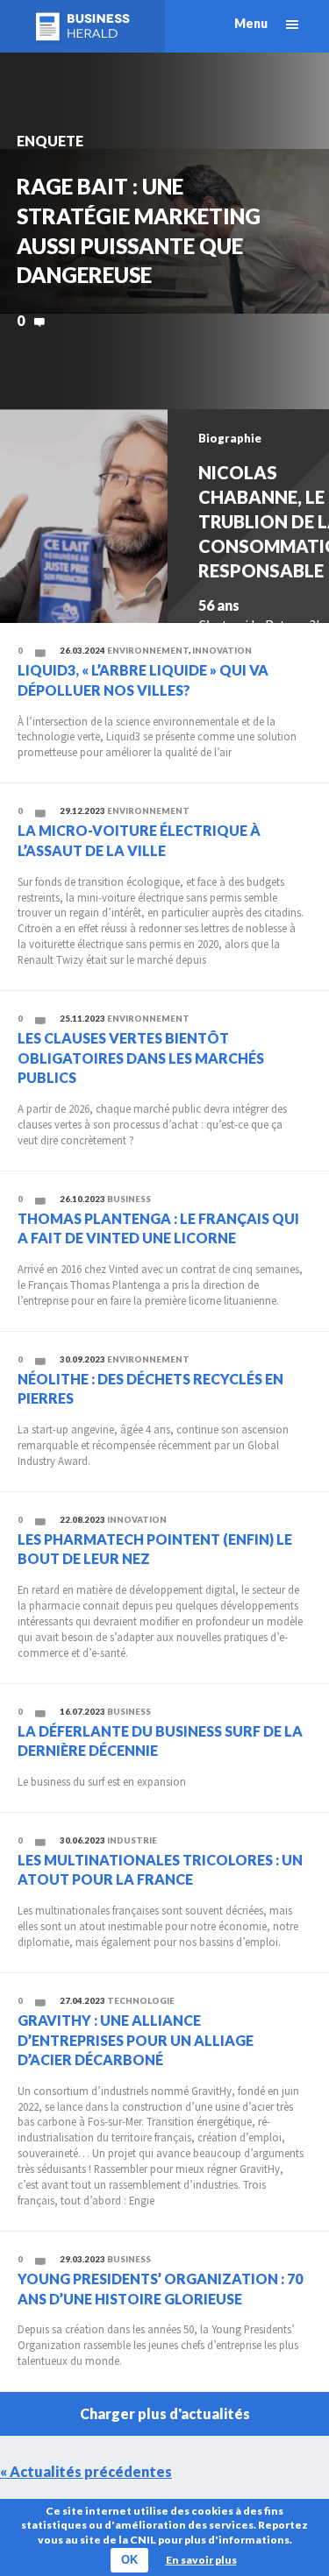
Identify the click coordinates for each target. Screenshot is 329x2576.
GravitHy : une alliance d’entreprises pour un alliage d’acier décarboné (136, 2040)
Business (129, 1199)
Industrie (132, 1840)
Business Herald (82, 26)
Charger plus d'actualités (165, 2413)
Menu (251, 23)
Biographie (230, 438)
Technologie (141, 2001)
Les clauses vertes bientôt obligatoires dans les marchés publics (141, 1058)
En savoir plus (201, 2560)
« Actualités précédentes (86, 2471)
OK (129, 2560)
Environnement (148, 651)
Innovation (222, 651)
